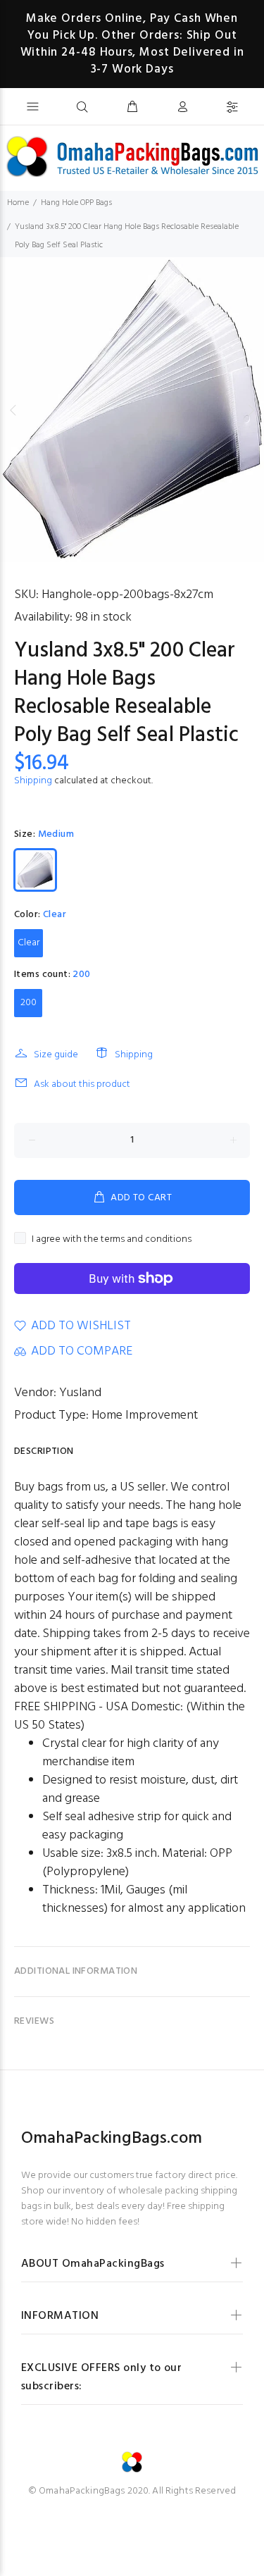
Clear (29, 943)
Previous (13, 410)
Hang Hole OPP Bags (76, 203)
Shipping (33, 781)
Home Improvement (145, 1415)
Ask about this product (82, 1084)
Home (18, 203)
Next (251, 410)
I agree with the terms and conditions (112, 1239)
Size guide (56, 1055)
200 (29, 1003)
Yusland (80, 1393)
